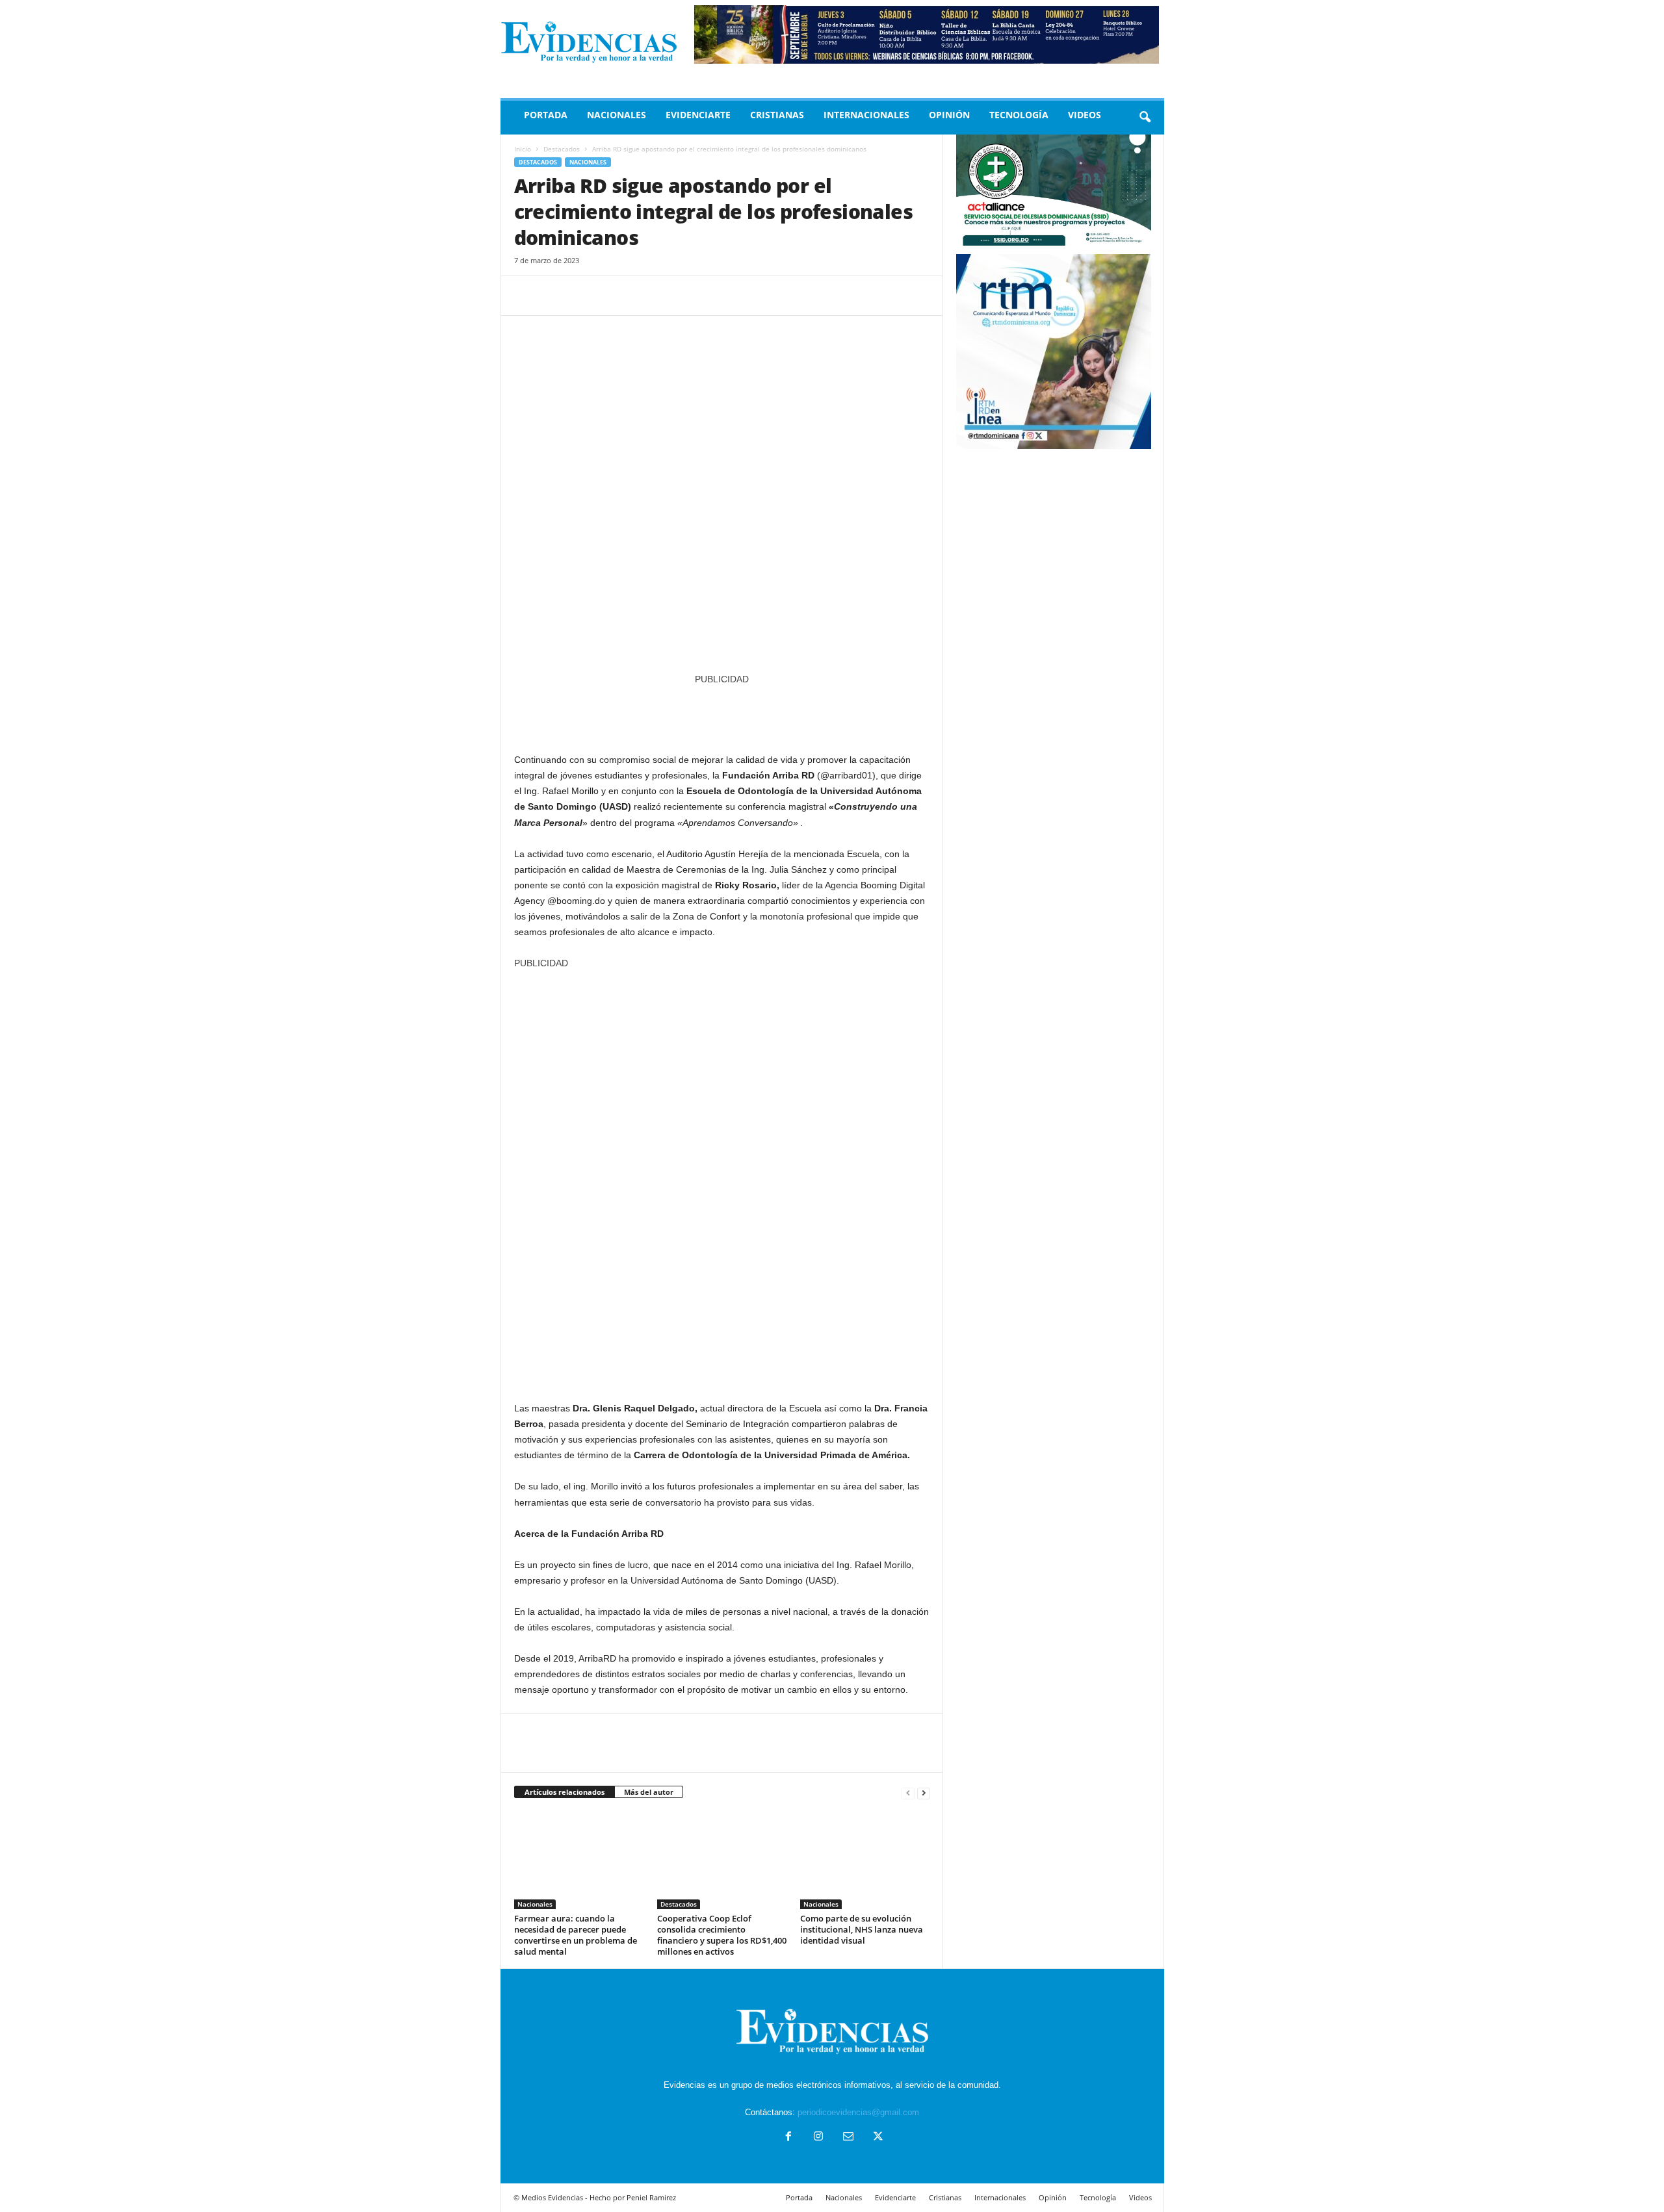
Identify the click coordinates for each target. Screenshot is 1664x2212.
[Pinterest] (587, 296)
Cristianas (777, 115)
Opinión (949, 115)
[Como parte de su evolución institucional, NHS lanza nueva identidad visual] (865, 1860)
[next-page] (924, 1793)
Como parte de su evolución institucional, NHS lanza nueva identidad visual (862, 1929)
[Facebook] (527, 296)
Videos (1085, 115)
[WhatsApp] (617, 296)
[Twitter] (557, 296)
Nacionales (617, 115)
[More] (647, 296)
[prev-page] (908, 1793)
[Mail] (848, 2138)
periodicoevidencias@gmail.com (858, 2112)
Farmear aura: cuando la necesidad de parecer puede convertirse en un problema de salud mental (576, 1935)
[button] (1145, 118)
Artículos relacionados (565, 1792)
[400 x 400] (722, 1179)
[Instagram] (818, 2138)
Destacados (562, 149)
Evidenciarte (698, 115)
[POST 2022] (722, 713)
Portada (546, 115)
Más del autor (649, 1792)
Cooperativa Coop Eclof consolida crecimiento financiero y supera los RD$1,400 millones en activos (722, 1935)
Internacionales (866, 115)
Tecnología (1019, 115)
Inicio (523, 149)
